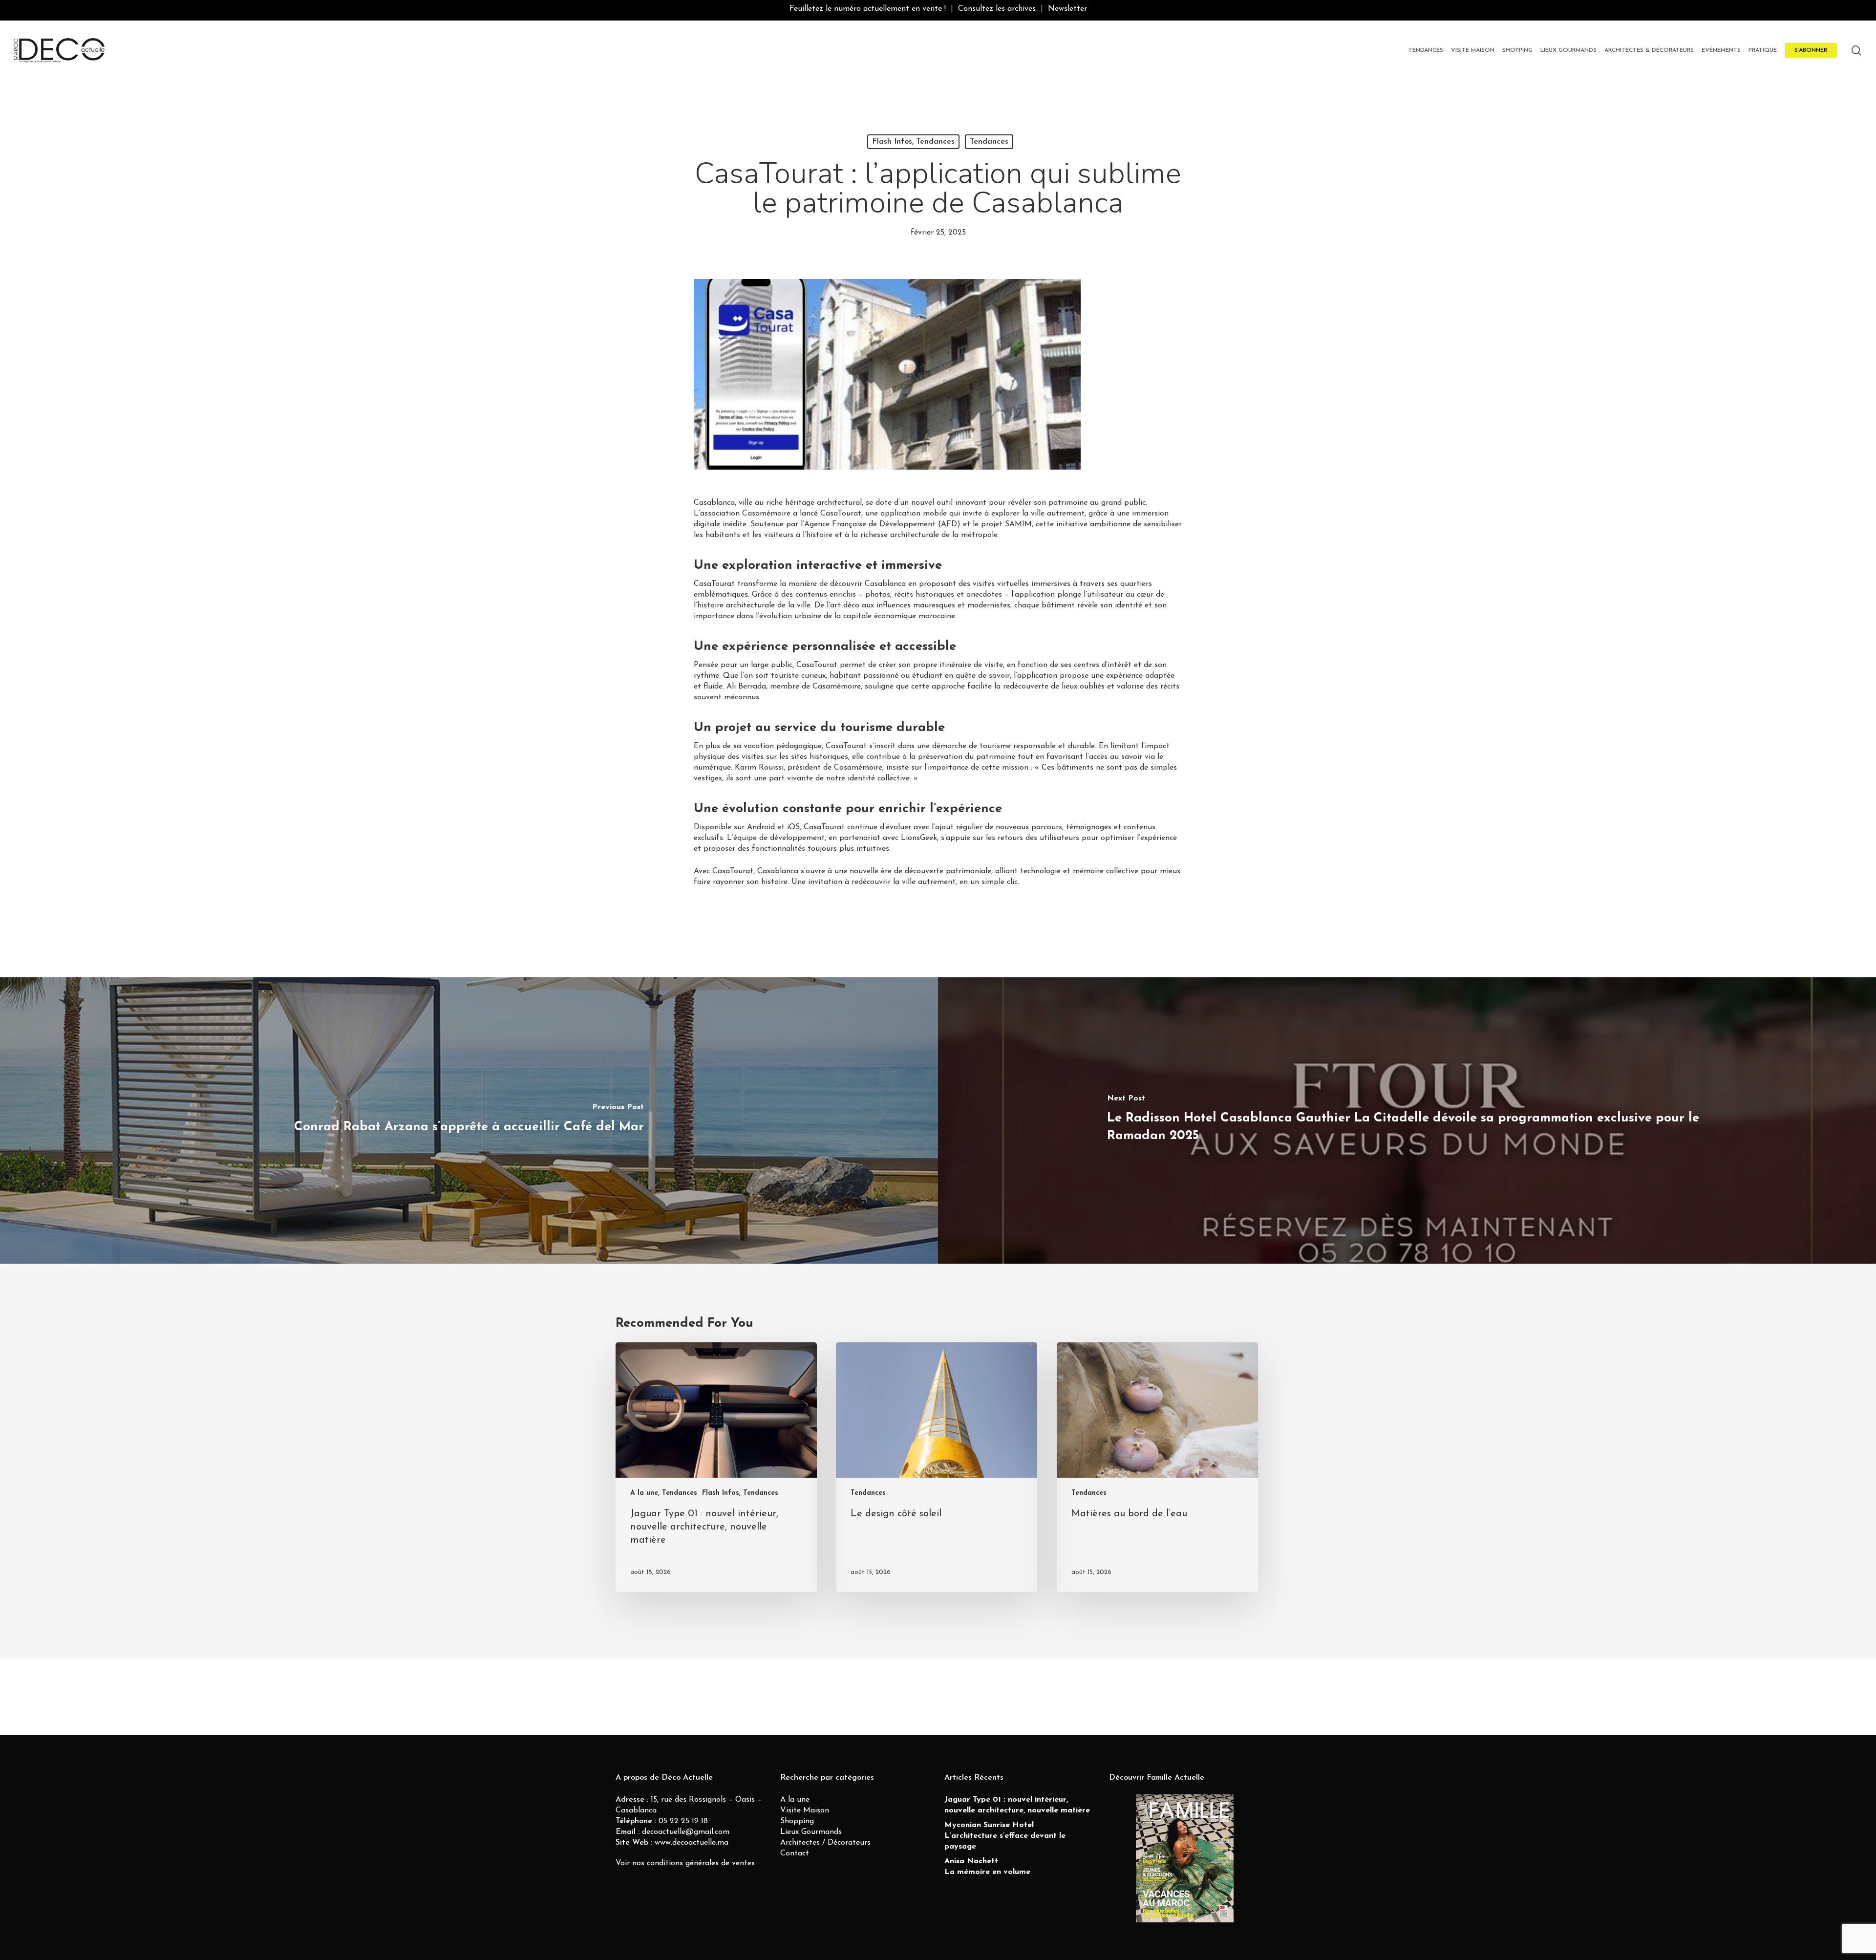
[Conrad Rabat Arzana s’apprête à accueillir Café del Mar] (469, 1120)
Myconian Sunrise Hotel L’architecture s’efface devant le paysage (1005, 1836)
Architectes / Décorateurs (825, 1843)
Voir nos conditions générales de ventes (685, 1863)
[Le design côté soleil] (937, 1467)
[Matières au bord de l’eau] (1157, 1467)
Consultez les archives (997, 9)
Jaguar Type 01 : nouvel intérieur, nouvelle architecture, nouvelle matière (1017, 1805)
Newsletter (1067, 9)
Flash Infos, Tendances (913, 142)
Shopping (797, 1821)
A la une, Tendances (664, 1493)
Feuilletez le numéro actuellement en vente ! (868, 9)
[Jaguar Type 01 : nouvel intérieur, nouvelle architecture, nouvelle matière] (716, 1467)
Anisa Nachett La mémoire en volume (987, 1867)
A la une (795, 1800)
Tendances (989, 142)
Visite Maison (805, 1810)
